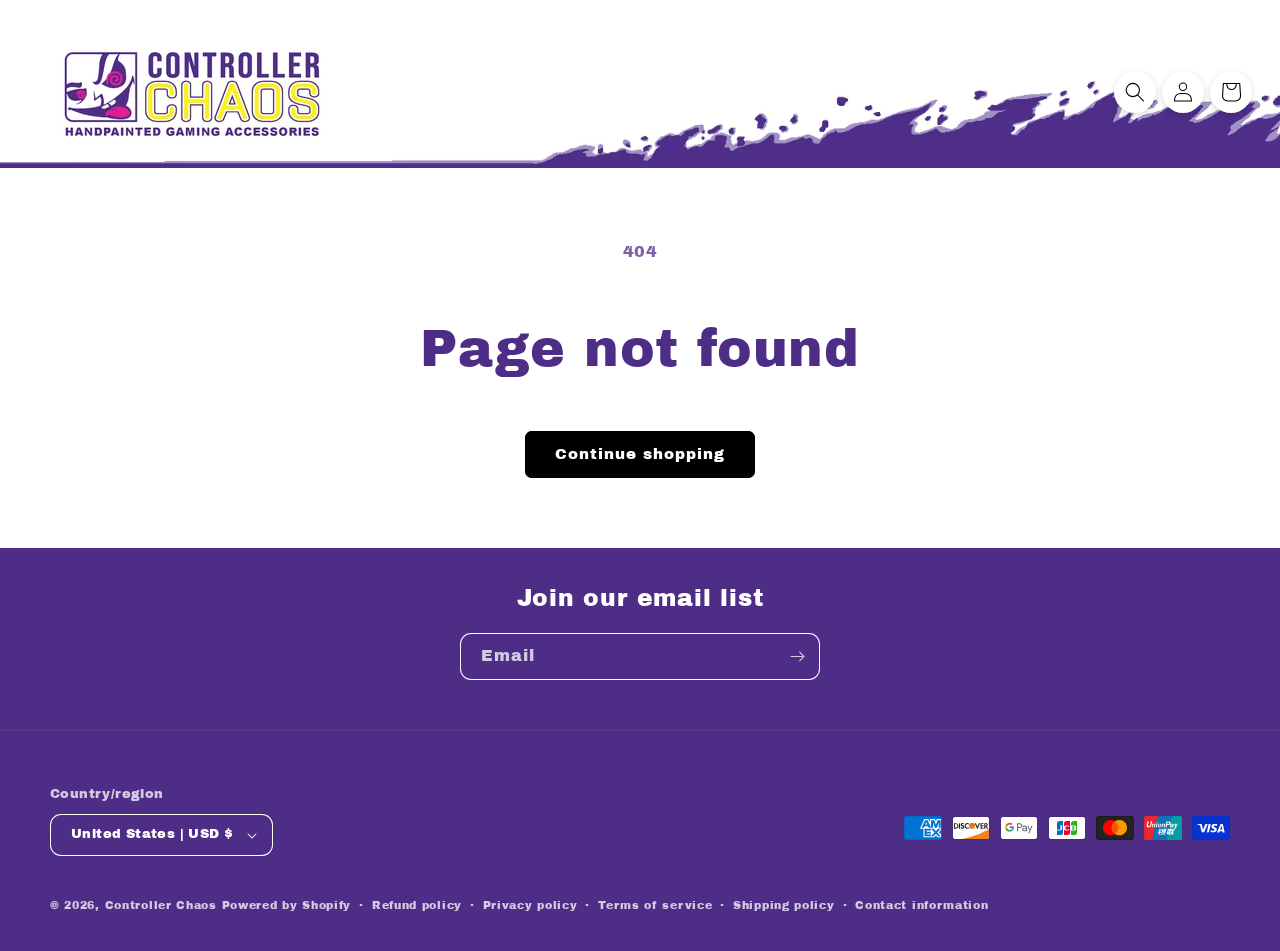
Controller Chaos (161, 905)
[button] (1135, 92)
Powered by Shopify (287, 905)
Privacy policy (530, 905)
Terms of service (655, 905)
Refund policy (417, 905)
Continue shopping (640, 454)
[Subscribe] (797, 656)
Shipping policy (784, 905)
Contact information (921, 905)
